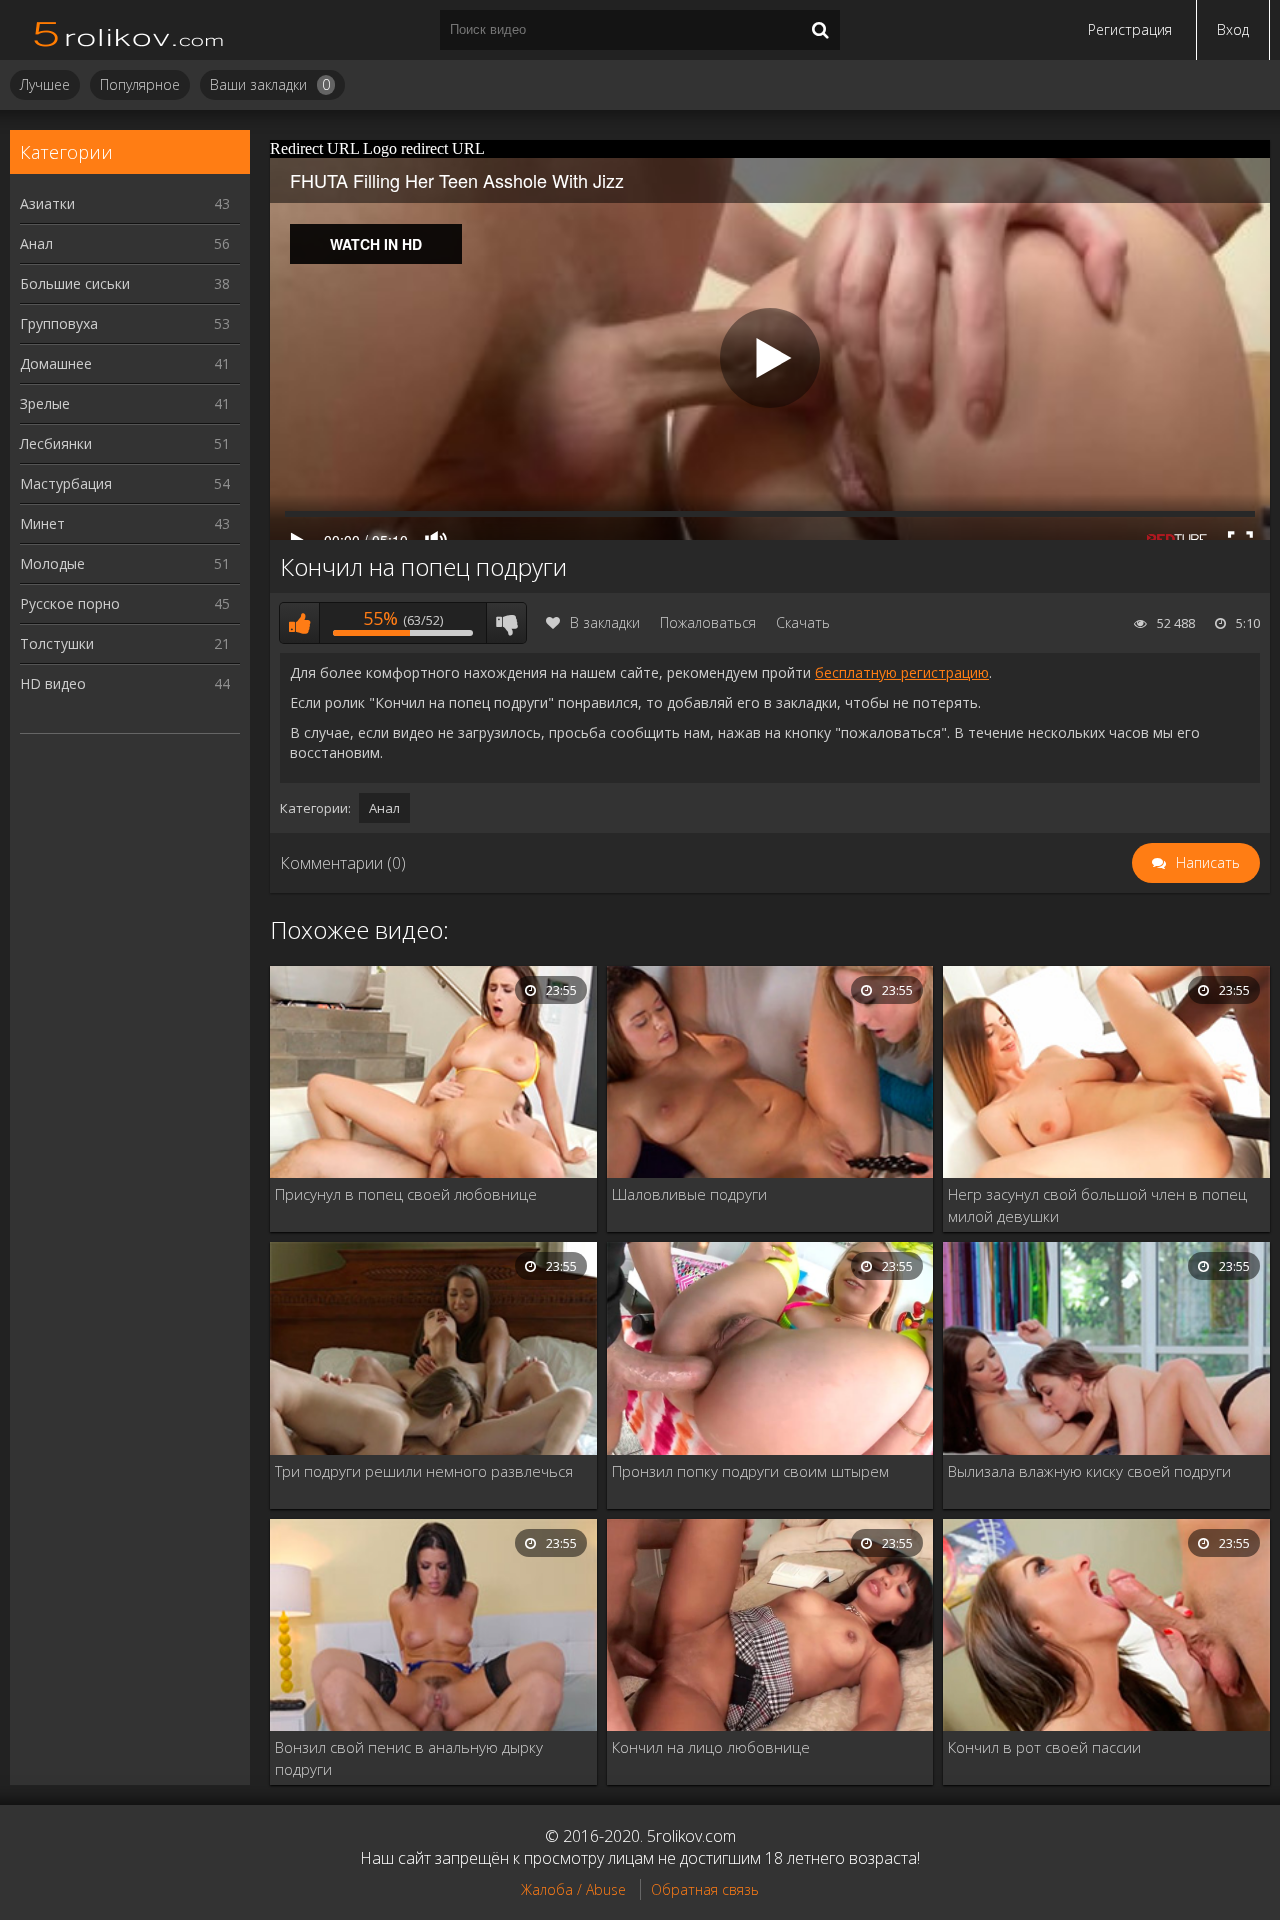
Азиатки (125, 203)
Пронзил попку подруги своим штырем (750, 1471)
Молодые (125, 563)
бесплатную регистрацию (902, 672)
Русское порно (125, 603)
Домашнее (125, 363)
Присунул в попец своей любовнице (406, 1194)
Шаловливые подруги (689, 1194)
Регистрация (1130, 29)
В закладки (605, 622)
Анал (125, 243)
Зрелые (125, 403)
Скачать (803, 622)
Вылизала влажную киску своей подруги (1089, 1471)
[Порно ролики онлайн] (130, 30)
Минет (125, 523)
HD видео (125, 683)
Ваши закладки (270, 84)
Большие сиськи (125, 283)
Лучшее (45, 84)
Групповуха (125, 323)
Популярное (140, 84)
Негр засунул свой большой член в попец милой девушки (1097, 1205)
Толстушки (125, 643)
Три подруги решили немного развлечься (424, 1471)
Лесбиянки (125, 443)
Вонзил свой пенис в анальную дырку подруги (409, 1758)
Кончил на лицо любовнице (711, 1747)
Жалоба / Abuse (573, 1889)
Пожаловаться (708, 622)
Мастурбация (125, 483)
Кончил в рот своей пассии (1044, 1747)
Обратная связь (705, 1889)
